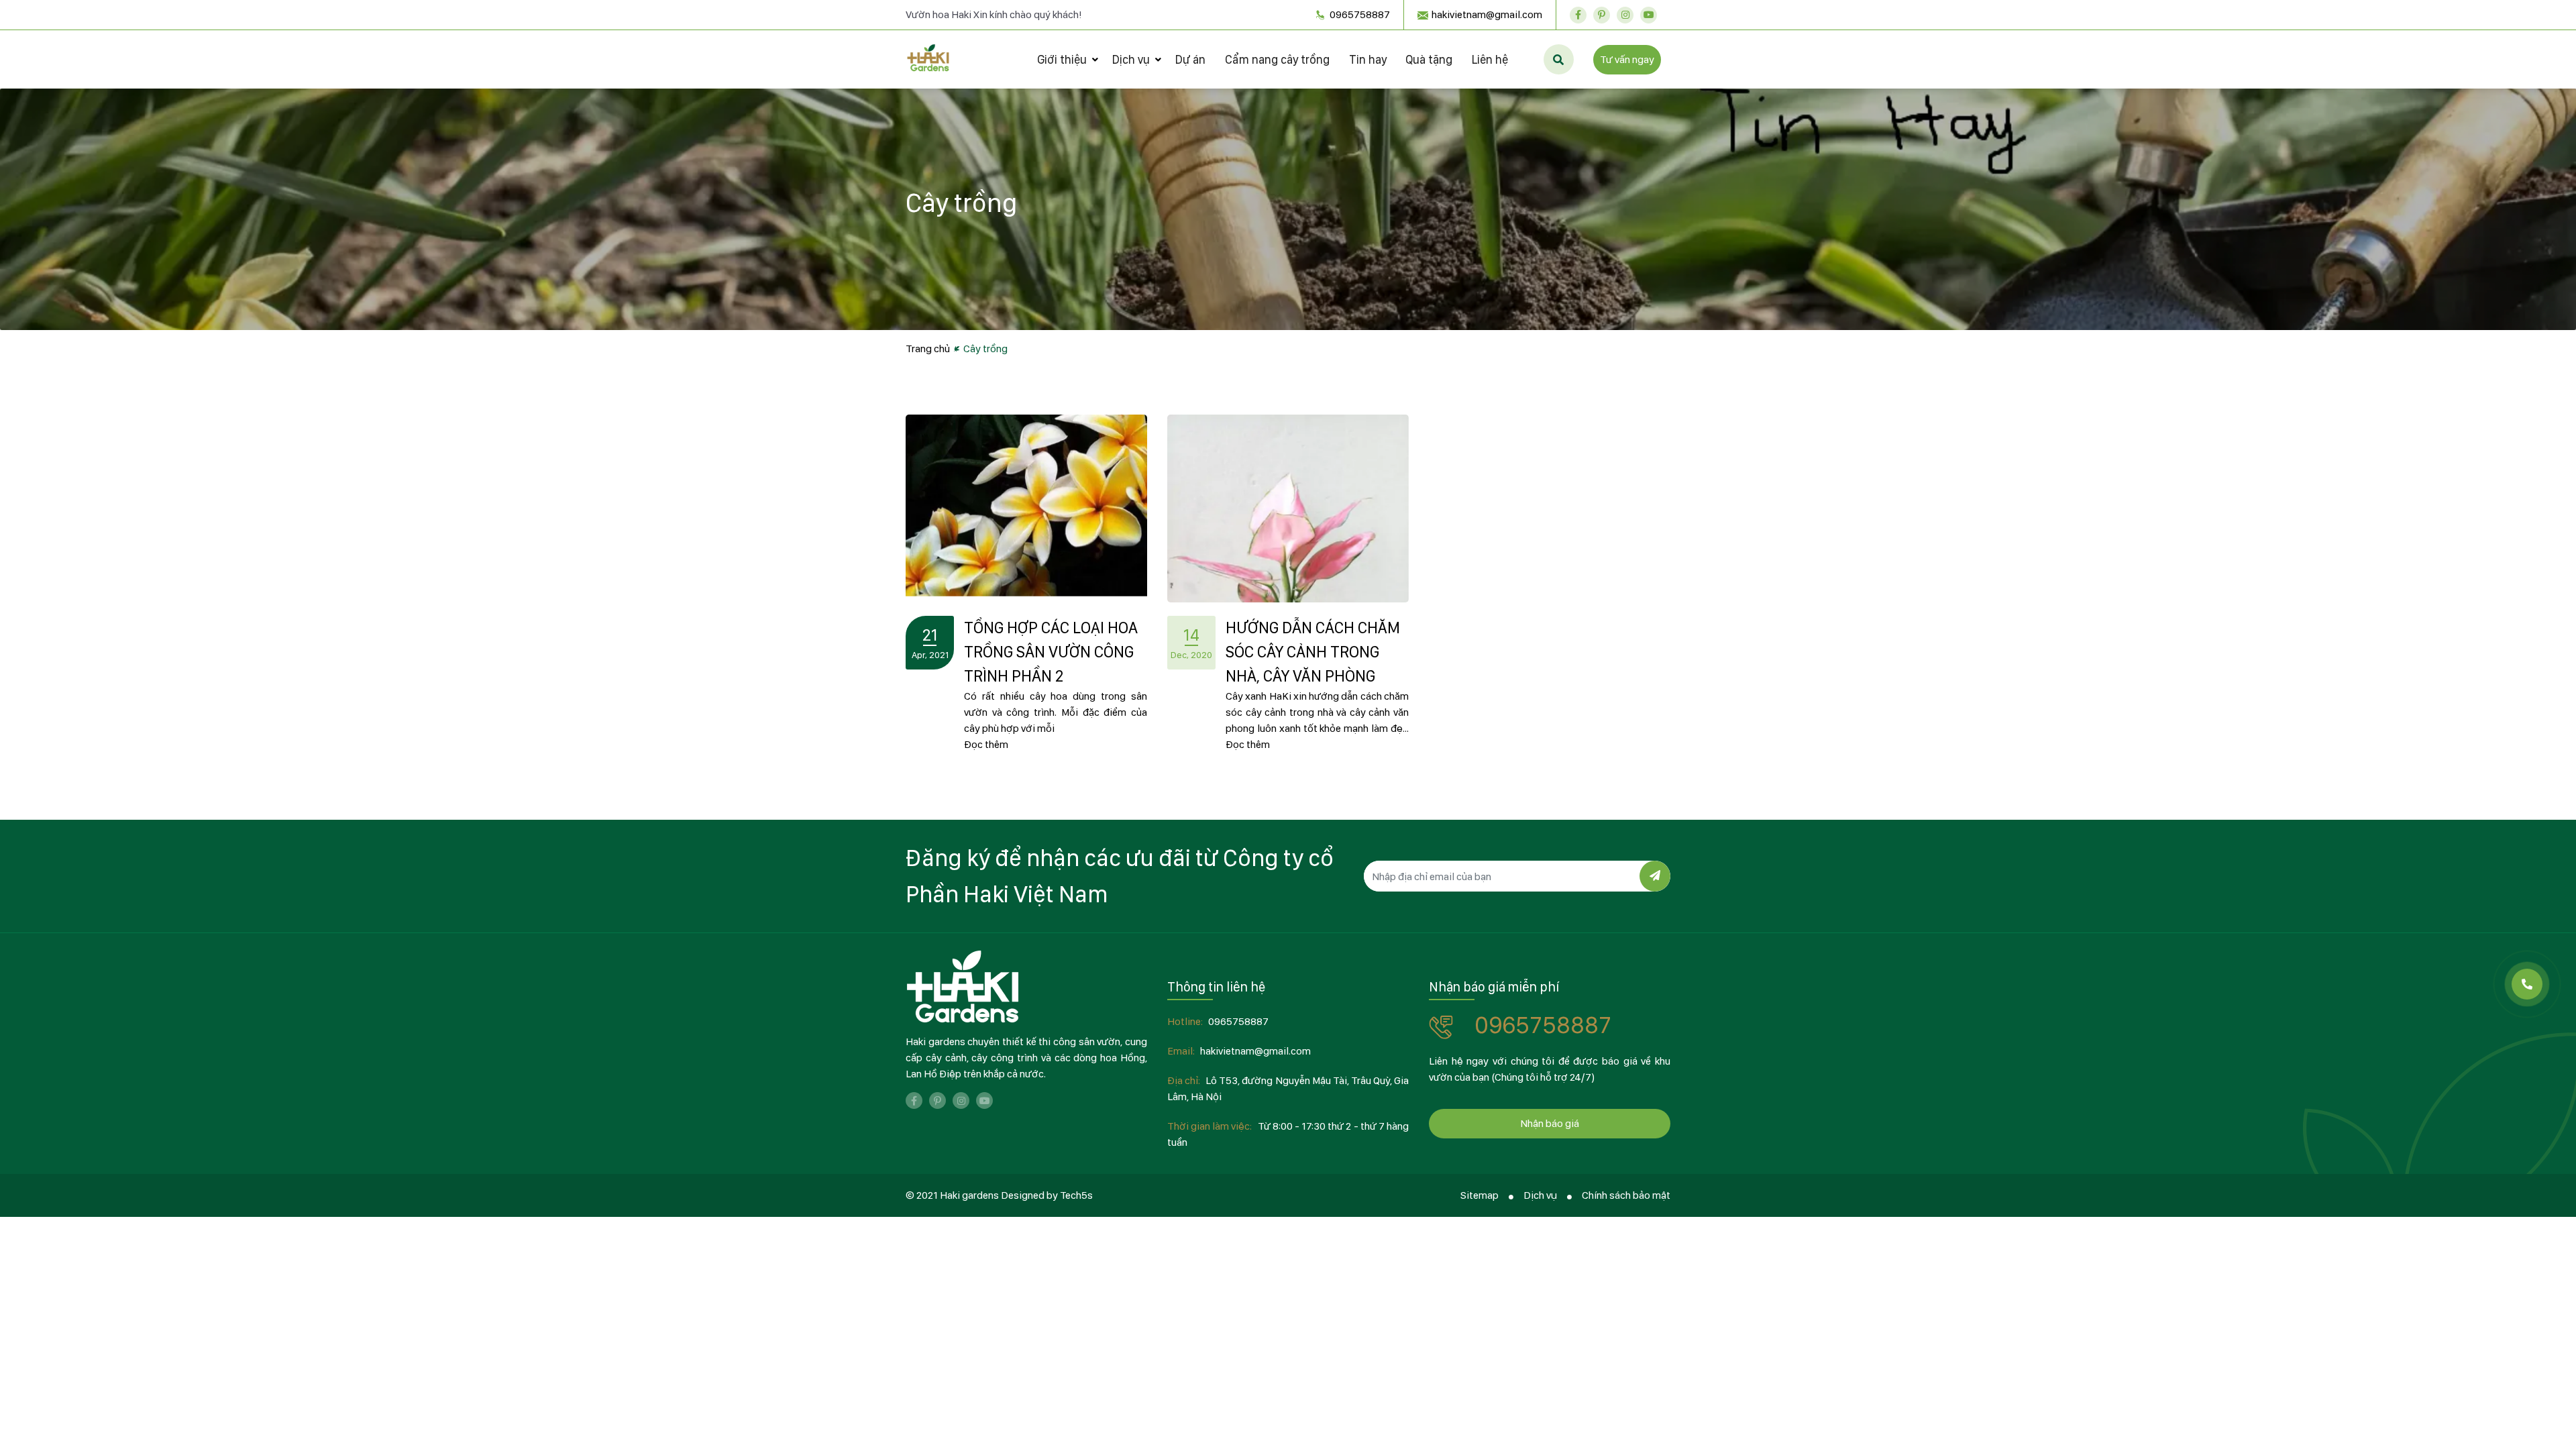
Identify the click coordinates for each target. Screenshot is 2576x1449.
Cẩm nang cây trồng (1277, 59)
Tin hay (1368, 59)
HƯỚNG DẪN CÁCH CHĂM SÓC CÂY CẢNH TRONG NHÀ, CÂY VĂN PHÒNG (1313, 652)
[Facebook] (1578, 15)
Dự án (1190, 59)
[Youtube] (1649, 15)
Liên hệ (1490, 59)
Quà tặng (1429, 59)
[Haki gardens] (963, 987)
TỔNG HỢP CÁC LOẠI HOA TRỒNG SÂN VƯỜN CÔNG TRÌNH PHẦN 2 (1051, 652)
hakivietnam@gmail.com (1487, 14)
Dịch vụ (1131, 59)
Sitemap (1480, 1195)
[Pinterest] (1602, 15)
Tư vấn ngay (1627, 59)
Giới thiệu (1062, 59)
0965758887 (1359, 14)
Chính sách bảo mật (1626, 1195)
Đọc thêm (986, 744)
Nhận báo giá (1550, 1123)
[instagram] (1625, 15)
